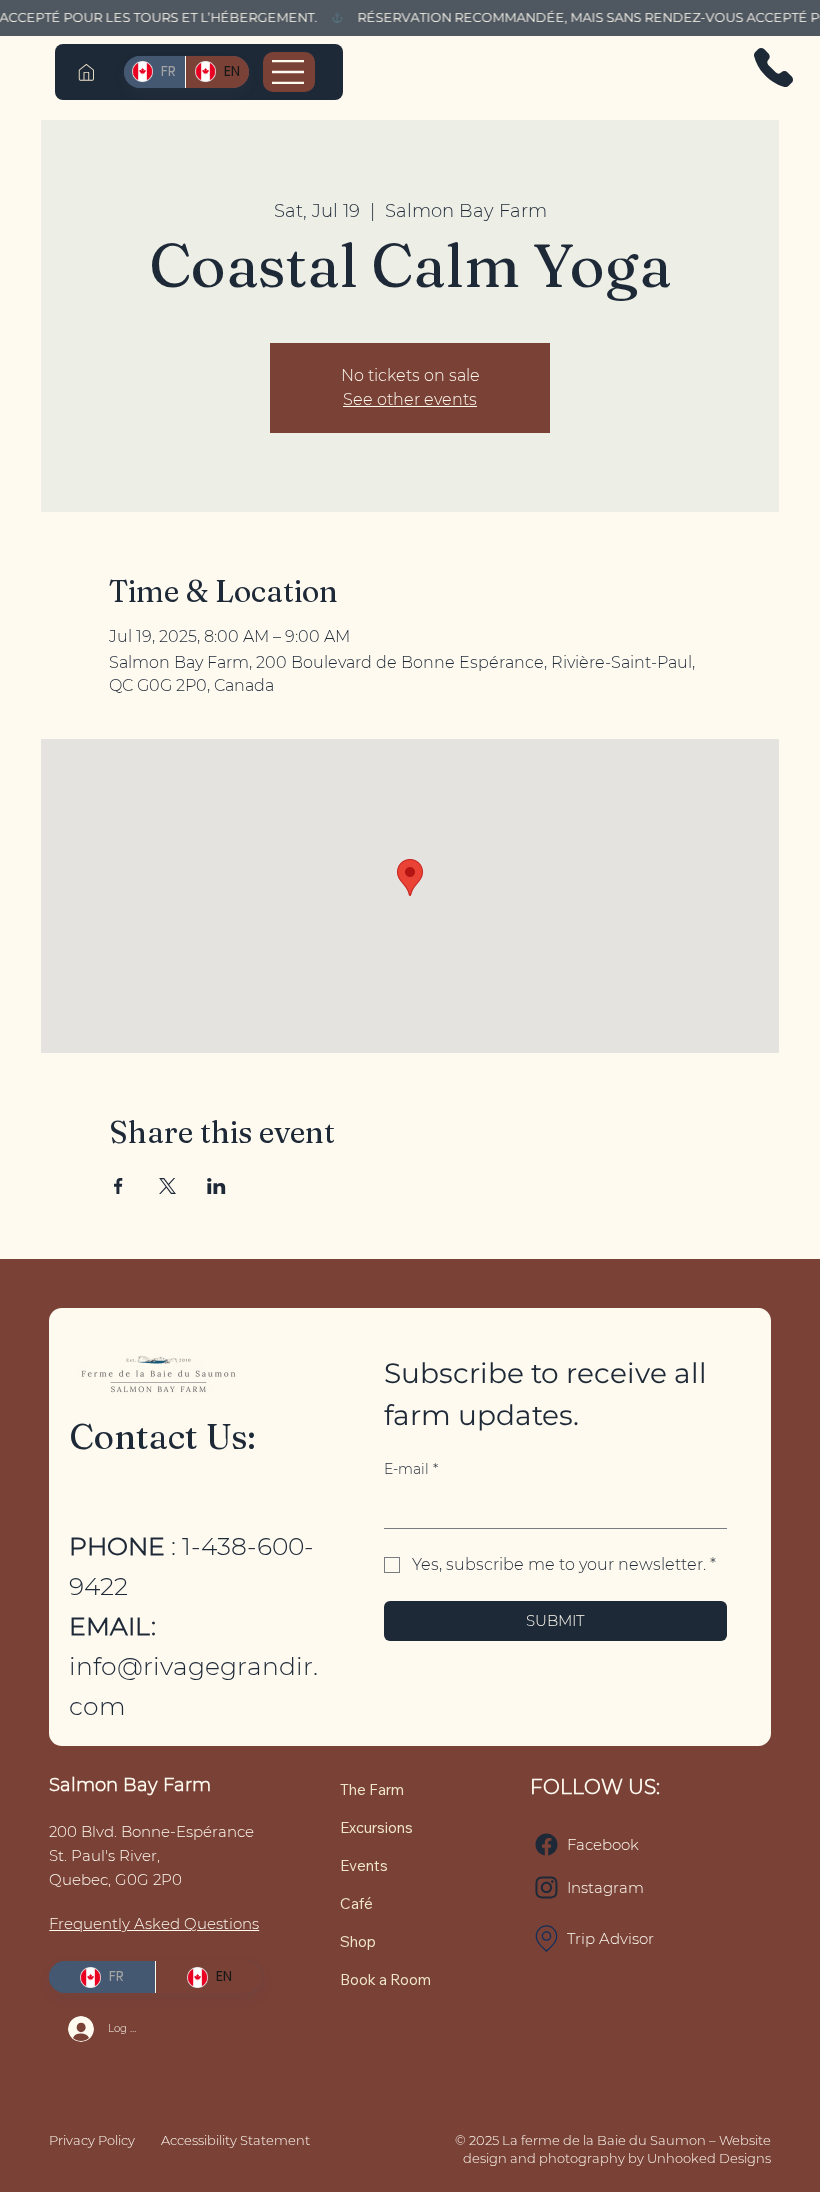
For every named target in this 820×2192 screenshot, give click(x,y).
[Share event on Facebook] (118, 1186)
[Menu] (289, 72)
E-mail (411, 1469)
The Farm (372, 1789)
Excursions (376, 1827)
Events (364, 1865)
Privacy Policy (92, 2140)
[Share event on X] (167, 1186)
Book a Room (385, 1979)
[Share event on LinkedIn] (216, 1186)
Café (356, 1903)
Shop (358, 1941)
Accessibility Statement (235, 2140)
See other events (410, 399)
